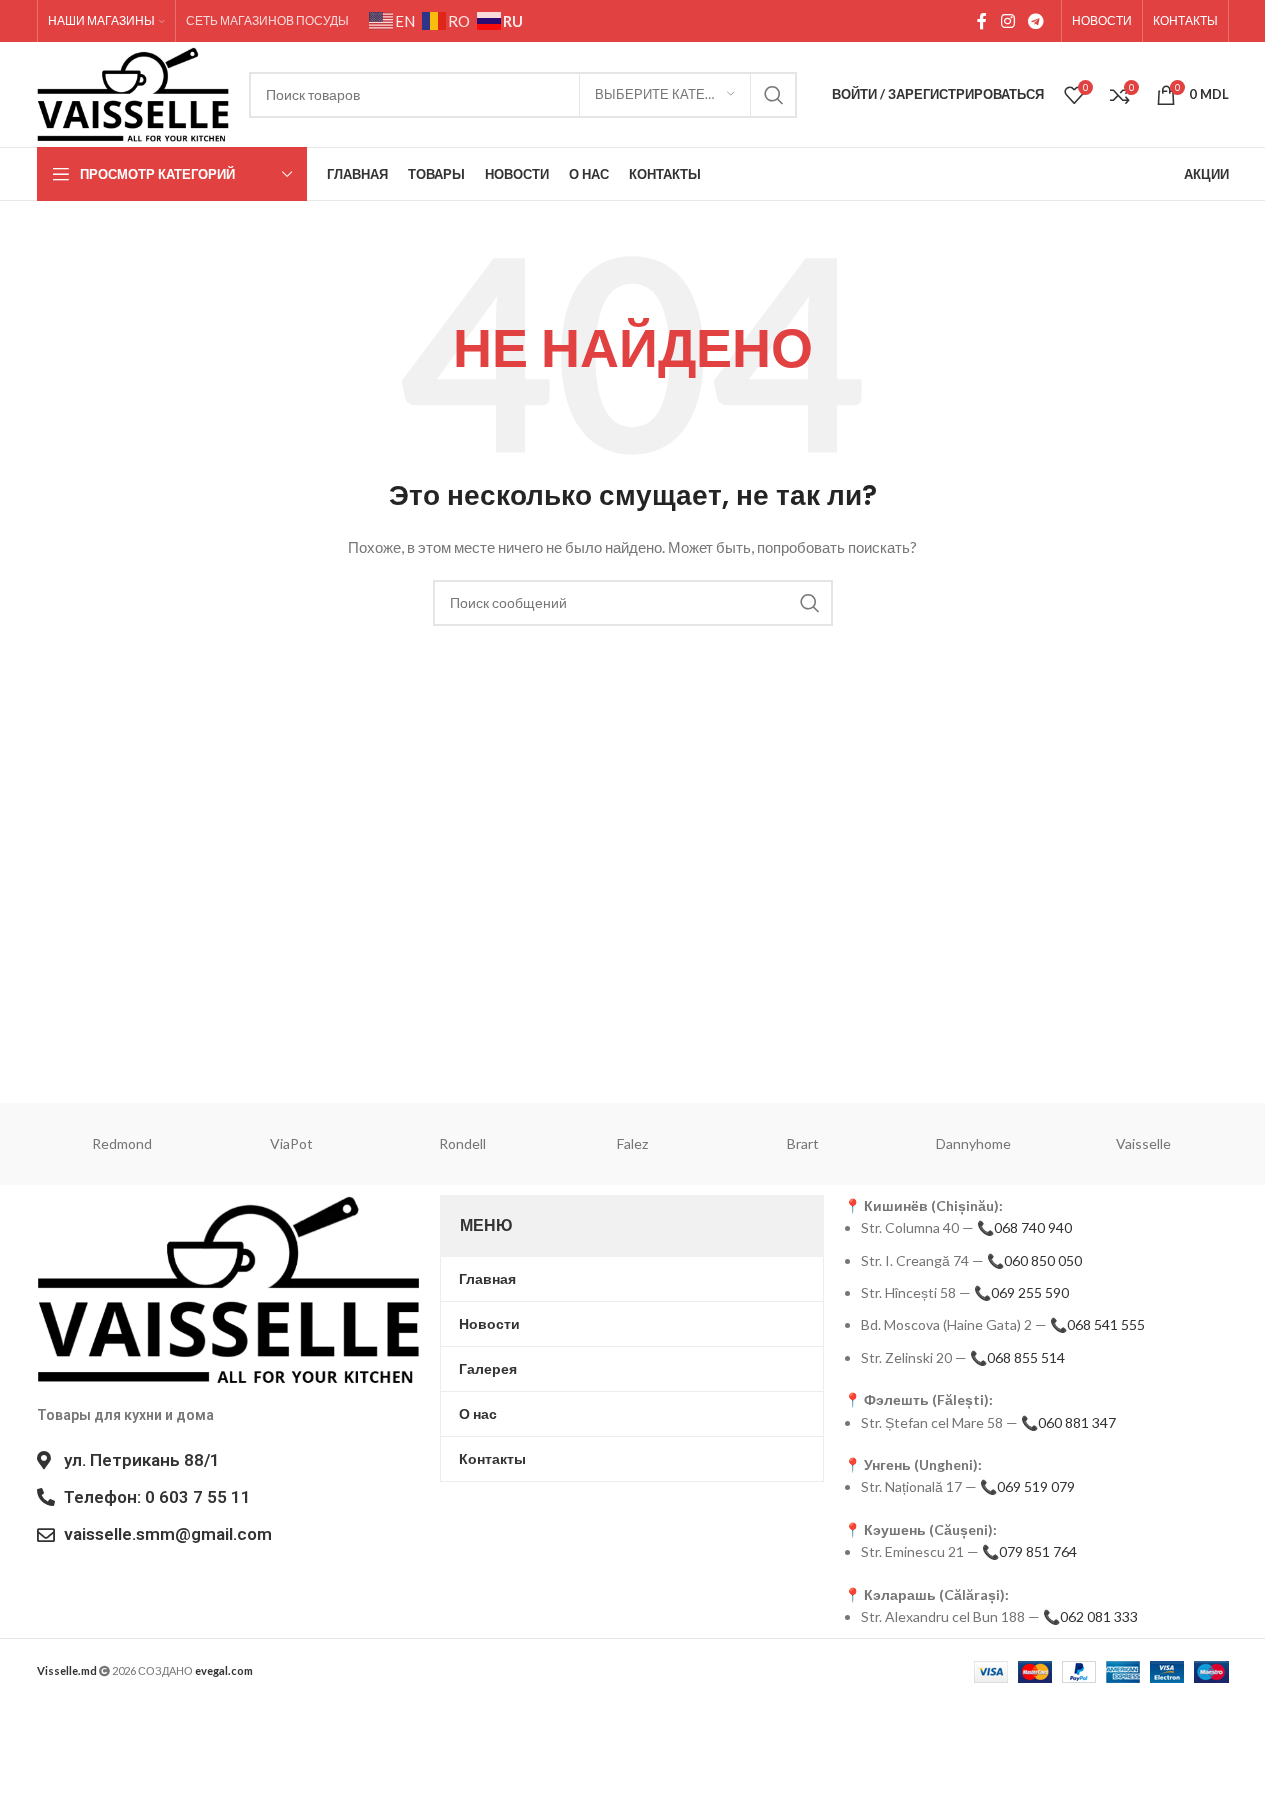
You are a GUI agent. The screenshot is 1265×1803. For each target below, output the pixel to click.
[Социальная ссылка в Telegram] (1035, 21)
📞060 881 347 (1068, 1422)
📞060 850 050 (1034, 1260)
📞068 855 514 (1017, 1357)
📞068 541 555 (1097, 1324)
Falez (632, 1143)
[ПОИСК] (774, 95)
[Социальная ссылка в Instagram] (1007, 21)
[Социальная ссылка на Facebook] (982, 21)
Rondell (462, 1143)
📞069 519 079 (1027, 1486)
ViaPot (291, 1143)
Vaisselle (1143, 1143)
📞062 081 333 (1090, 1616)
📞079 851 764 (1029, 1551)
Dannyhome (973, 1143)
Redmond (122, 1143)
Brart (803, 1143)
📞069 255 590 (1021, 1292)
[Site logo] (133, 92)
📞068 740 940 (1024, 1227)
